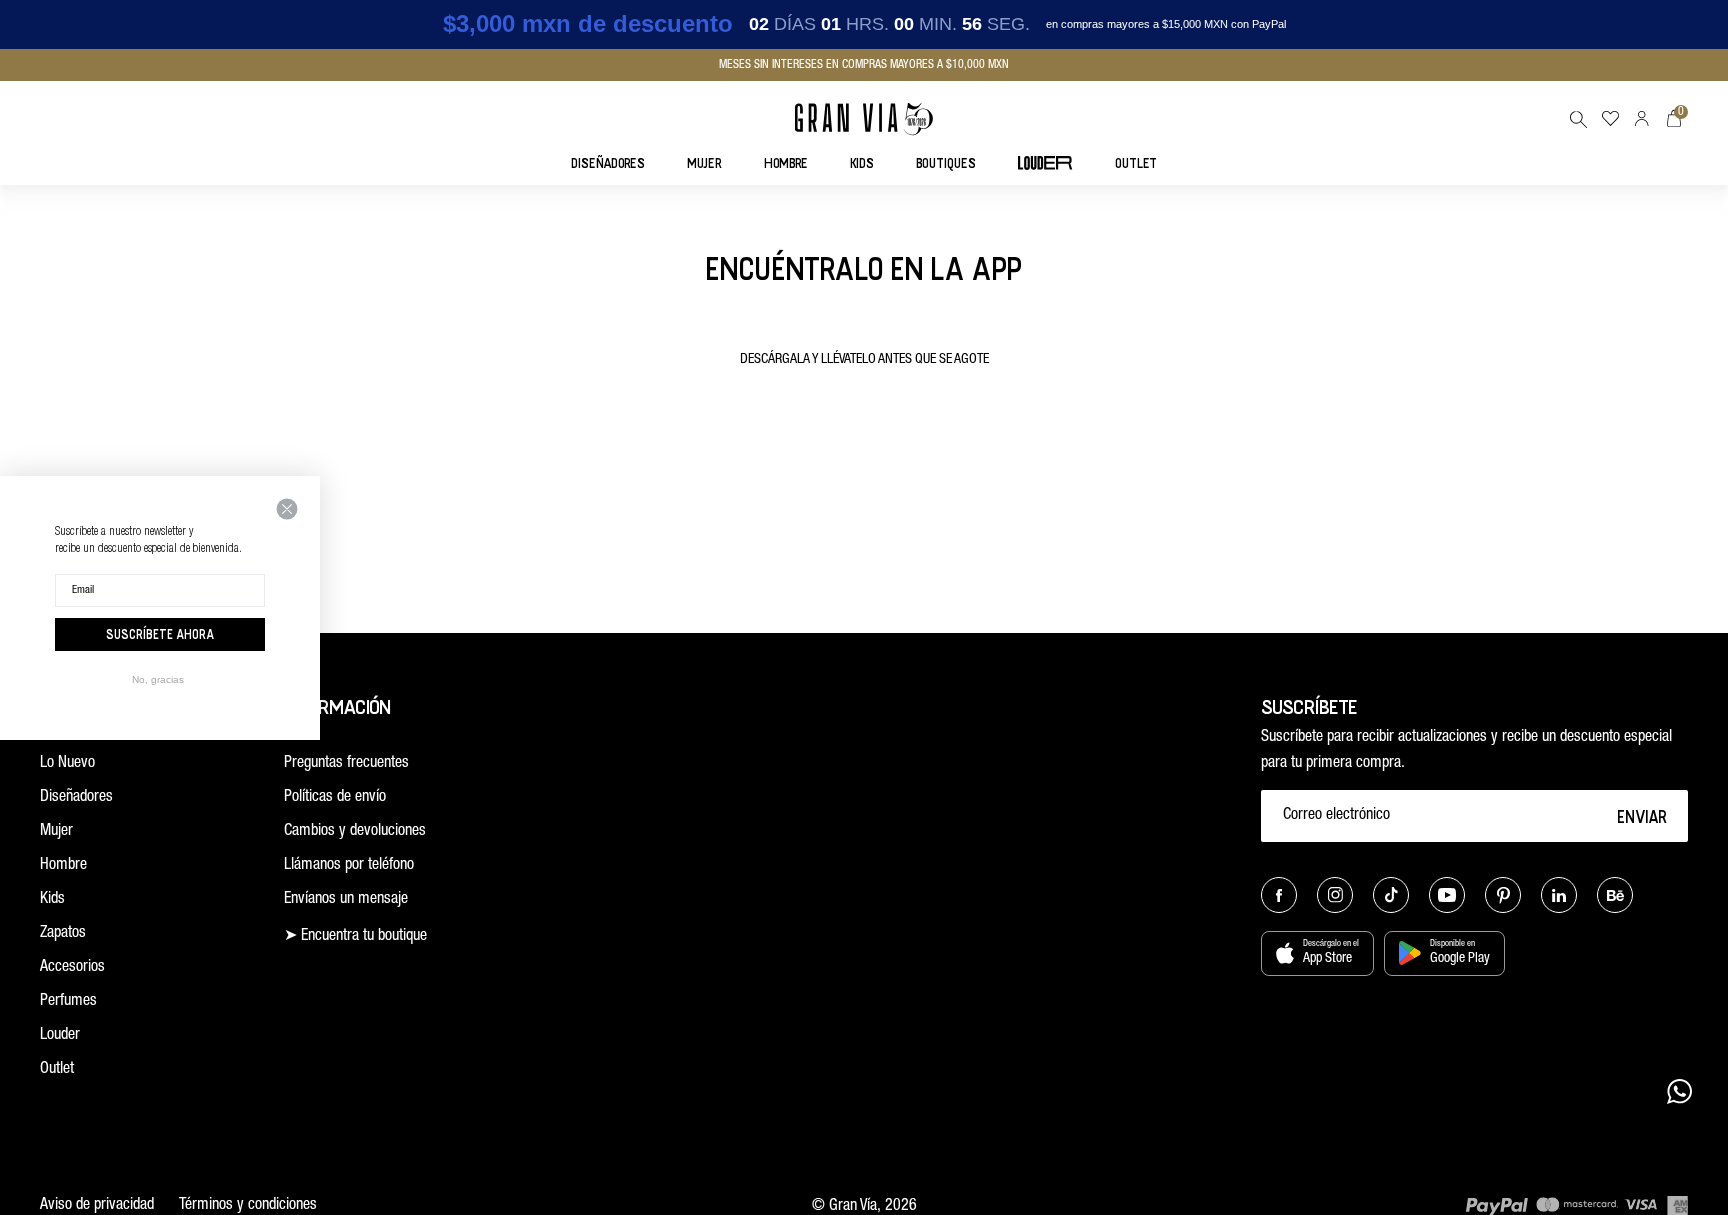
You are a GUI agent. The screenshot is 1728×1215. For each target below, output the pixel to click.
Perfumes (68, 1002)
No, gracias (158, 679)
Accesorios (72, 968)
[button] (1578, 119)
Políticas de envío (335, 798)
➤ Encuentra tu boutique (355, 937)
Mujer (56, 832)
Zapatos (63, 934)
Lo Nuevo (67, 764)
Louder (60, 1036)
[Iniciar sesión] (1642, 118)
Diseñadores (76, 798)
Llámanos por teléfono (349, 866)
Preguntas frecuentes (346, 764)
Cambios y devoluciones (355, 832)
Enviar (1642, 816)
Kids (52, 900)
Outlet (57, 1070)
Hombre (63, 866)
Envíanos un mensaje (346, 900)
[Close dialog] (287, 509)
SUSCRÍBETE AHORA (160, 634)
